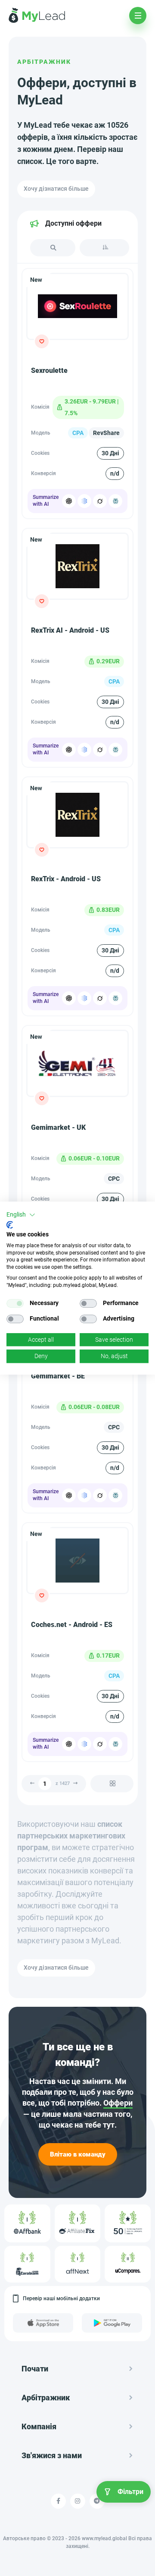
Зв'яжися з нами (52, 2455)
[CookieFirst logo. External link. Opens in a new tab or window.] (10, 1225)
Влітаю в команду (78, 2154)
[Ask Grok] (100, 501)
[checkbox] (15, 1303)
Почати (35, 2369)
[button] (21, 1215)
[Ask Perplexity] (115, 501)
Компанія (39, 2426)
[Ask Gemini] (84, 501)
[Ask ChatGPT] (69, 501)
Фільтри (130, 2492)
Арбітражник (44, 62)
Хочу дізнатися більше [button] (56, 189)
